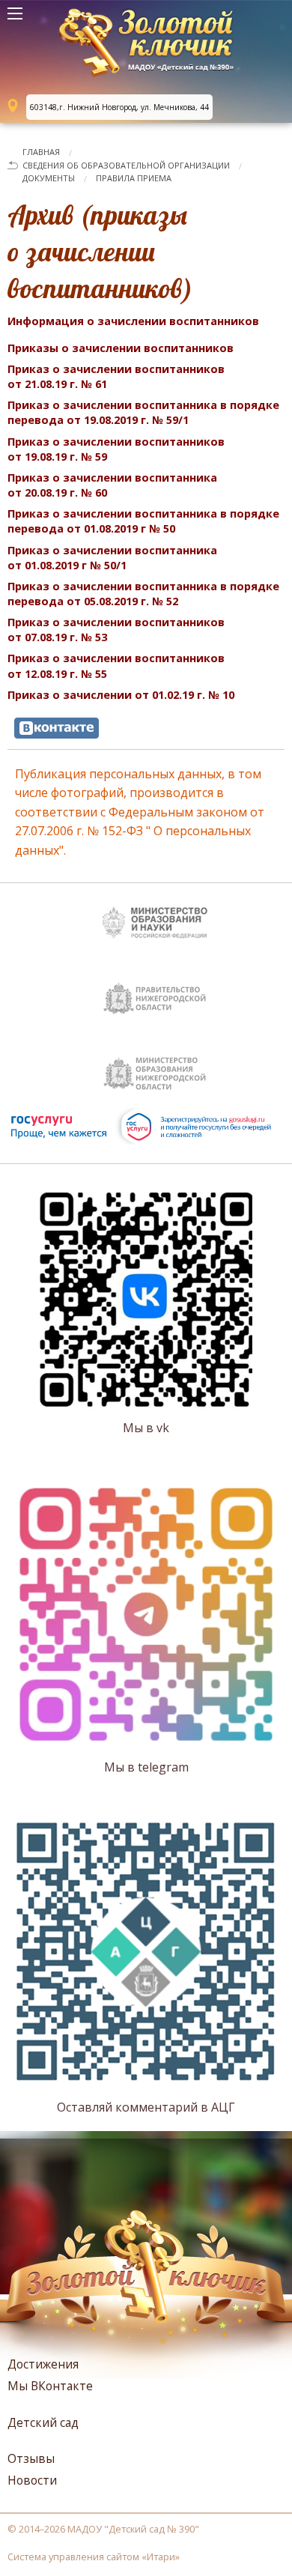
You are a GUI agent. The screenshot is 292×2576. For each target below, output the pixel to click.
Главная (41, 152)
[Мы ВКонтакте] (57, 728)
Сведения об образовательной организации (126, 165)
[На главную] (146, 45)
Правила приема (134, 178)
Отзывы (31, 2458)
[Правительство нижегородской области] (153, 995)
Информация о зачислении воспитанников (133, 321)
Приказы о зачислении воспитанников (121, 348)
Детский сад (43, 2422)
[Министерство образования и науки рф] (153, 920)
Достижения (43, 2364)
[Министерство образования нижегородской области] (153, 1070)
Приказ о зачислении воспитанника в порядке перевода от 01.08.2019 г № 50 (143, 521)
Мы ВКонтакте (50, 2386)
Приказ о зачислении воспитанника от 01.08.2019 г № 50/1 (112, 558)
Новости (32, 2480)
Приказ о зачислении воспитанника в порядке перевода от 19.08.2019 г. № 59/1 (143, 412)
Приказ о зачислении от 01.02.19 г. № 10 (121, 695)
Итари (161, 2557)
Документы (49, 178)
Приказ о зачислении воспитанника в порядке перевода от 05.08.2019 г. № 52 (143, 594)
